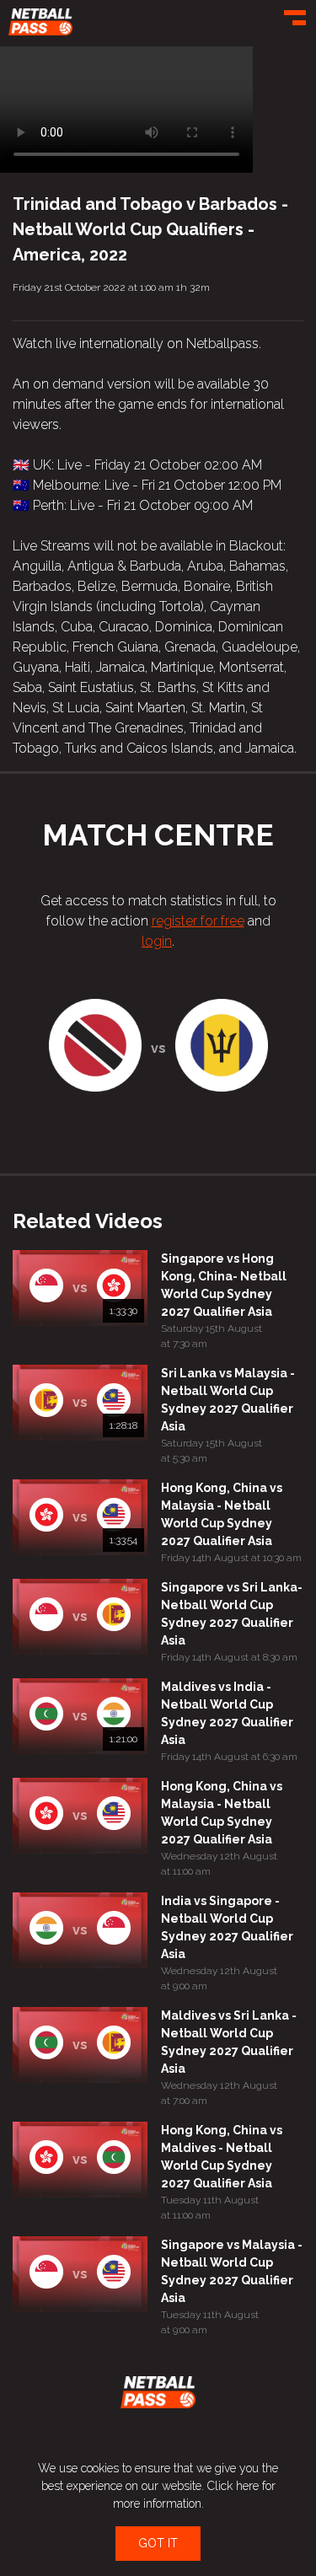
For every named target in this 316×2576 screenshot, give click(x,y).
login (157, 941)
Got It (158, 2543)
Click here (233, 2486)
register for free (198, 921)
